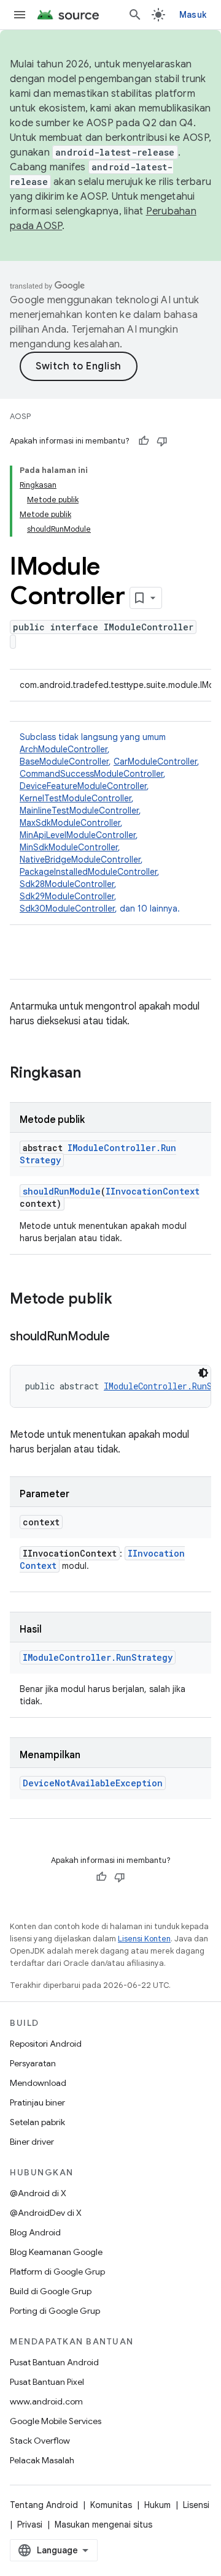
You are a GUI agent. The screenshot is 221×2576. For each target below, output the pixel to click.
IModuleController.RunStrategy (98, 1657)
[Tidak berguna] (162, 441)
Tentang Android (44, 2505)
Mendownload (38, 2083)
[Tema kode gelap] (203, 1373)
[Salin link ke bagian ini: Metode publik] (125, 1300)
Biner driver (32, 2142)
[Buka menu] (20, 15)
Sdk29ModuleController (67, 896)
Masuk (193, 15)
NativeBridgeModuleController (80, 859)
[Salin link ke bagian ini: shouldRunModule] (122, 1337)
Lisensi (196, 2505)
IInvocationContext (153, 1191)
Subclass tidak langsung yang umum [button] (110, 823)
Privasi (30, 2525)
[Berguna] (144, 441)
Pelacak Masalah (42, 2460)
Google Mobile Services (56, 2421)
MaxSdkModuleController (70, 823)
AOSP (20, 416)
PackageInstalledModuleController (88, 872)
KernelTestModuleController (76, 798)
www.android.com (46, 2401)
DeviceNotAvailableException (93, 1783)
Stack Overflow (40, 2441)
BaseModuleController (64, 761)
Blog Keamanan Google (56, 2252)
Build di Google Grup (51, 2291)
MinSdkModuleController (69, 847)
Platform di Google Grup (57, 2272)
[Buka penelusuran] (135, 15)
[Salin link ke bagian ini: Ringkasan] (93, 1074)
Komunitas (111, 2505)
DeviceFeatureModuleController (83, 786)
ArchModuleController (64, 749)
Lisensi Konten (144, 1939)
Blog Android (35, 2232)
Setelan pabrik (37, 2122)
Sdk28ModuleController (67, 884)
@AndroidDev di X (46, 2213)
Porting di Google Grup (55, 2311)
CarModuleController (155, 761)
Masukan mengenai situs (103, 2525)
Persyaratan (33, 2063)
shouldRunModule (62, 1191)
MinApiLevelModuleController (78, 835)
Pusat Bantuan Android (54, 2362)
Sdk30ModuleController (67, 908)
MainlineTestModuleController (79, 810)
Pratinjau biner (37, 2102)
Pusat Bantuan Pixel (47, 2382)
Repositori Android (46, 2044)
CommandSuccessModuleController (91, 774)
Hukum (157, 2505)
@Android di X (38, 2193)
